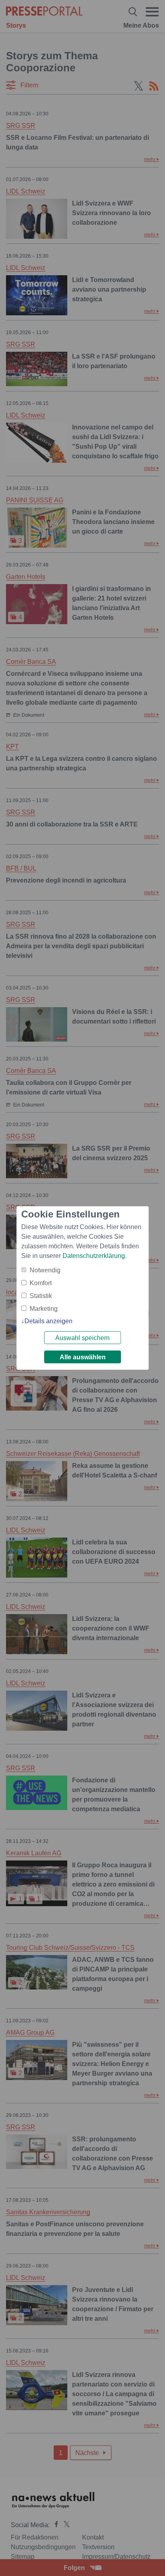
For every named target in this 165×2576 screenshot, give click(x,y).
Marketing (44, 1309)
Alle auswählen (83, 1357)
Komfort (41, 1283)
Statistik (41, 1296)
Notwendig (45, 1270)
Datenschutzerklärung (94, 1256)
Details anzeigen (48, 1321)
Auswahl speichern (82, 1338)
